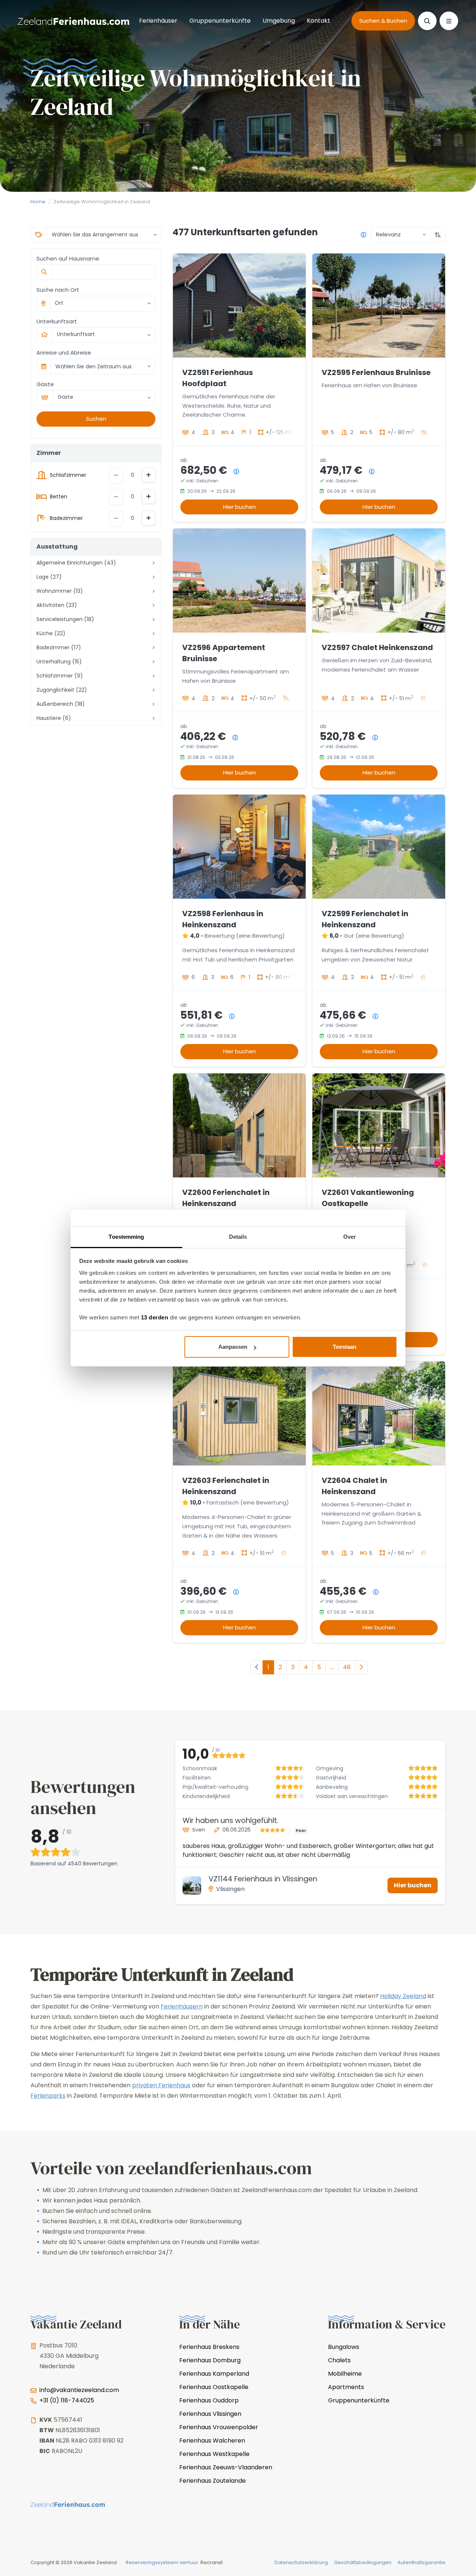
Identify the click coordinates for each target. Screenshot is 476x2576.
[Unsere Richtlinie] (364, 235)
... (332, 1667)
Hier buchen (239, 507)
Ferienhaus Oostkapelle (214, 2387)
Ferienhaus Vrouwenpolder (219, 2427)
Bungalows (344, 2347)
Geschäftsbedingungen (363, 2562)
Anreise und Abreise (64, 353)
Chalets (339, 2360)
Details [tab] (238, 1237)
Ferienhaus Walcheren (212, 2441)
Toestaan (345, 1347)
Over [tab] (350, 1237)
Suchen (96, 419)
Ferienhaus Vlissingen (210, 2414)
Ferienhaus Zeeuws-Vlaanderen (226, 2467)
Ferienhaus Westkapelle (214, 2454)
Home (38, 202)
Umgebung (279, 21)
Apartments (346, 2387)
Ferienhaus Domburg (210, 2360)
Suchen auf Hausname (68, 258)
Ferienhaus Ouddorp (209, 2400)
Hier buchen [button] (413, 1885)
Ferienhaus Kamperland (214, 2374)
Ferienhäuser (158, 21)
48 (347, 1667)
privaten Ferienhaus (161, 2085)
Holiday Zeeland (403, 1996)
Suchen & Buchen (383, 21)
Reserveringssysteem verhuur (162, 2562)
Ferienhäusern (182, 2006)
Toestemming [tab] (126, 1237)
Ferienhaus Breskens (209, 2347)
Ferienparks (48, 2096)
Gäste (45, 384)
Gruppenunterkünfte (220, 21)
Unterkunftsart (57, 321)
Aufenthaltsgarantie (422, 2562)
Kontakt (319, 21)
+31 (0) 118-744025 (67, 2400)
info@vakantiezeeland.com (79, 2390)
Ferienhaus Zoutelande (213, 2481)
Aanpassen (233, 1347)
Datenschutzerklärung (301, 2562)
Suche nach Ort (58, 290)
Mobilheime (345, 2374)
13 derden (155, 1317)
